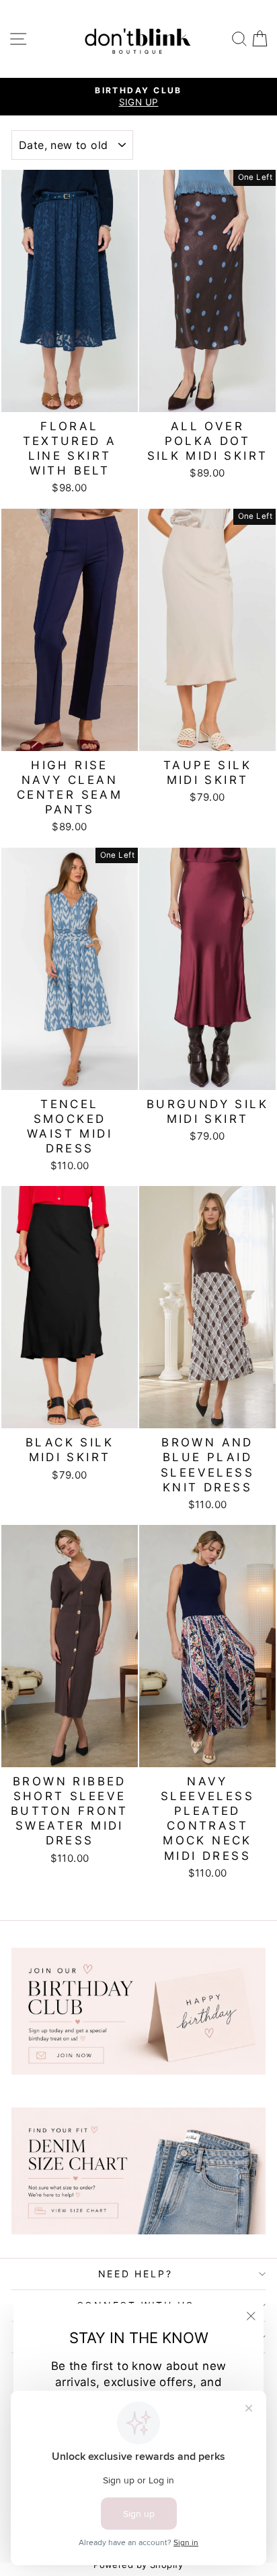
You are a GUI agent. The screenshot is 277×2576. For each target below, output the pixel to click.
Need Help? (135, 2274)
